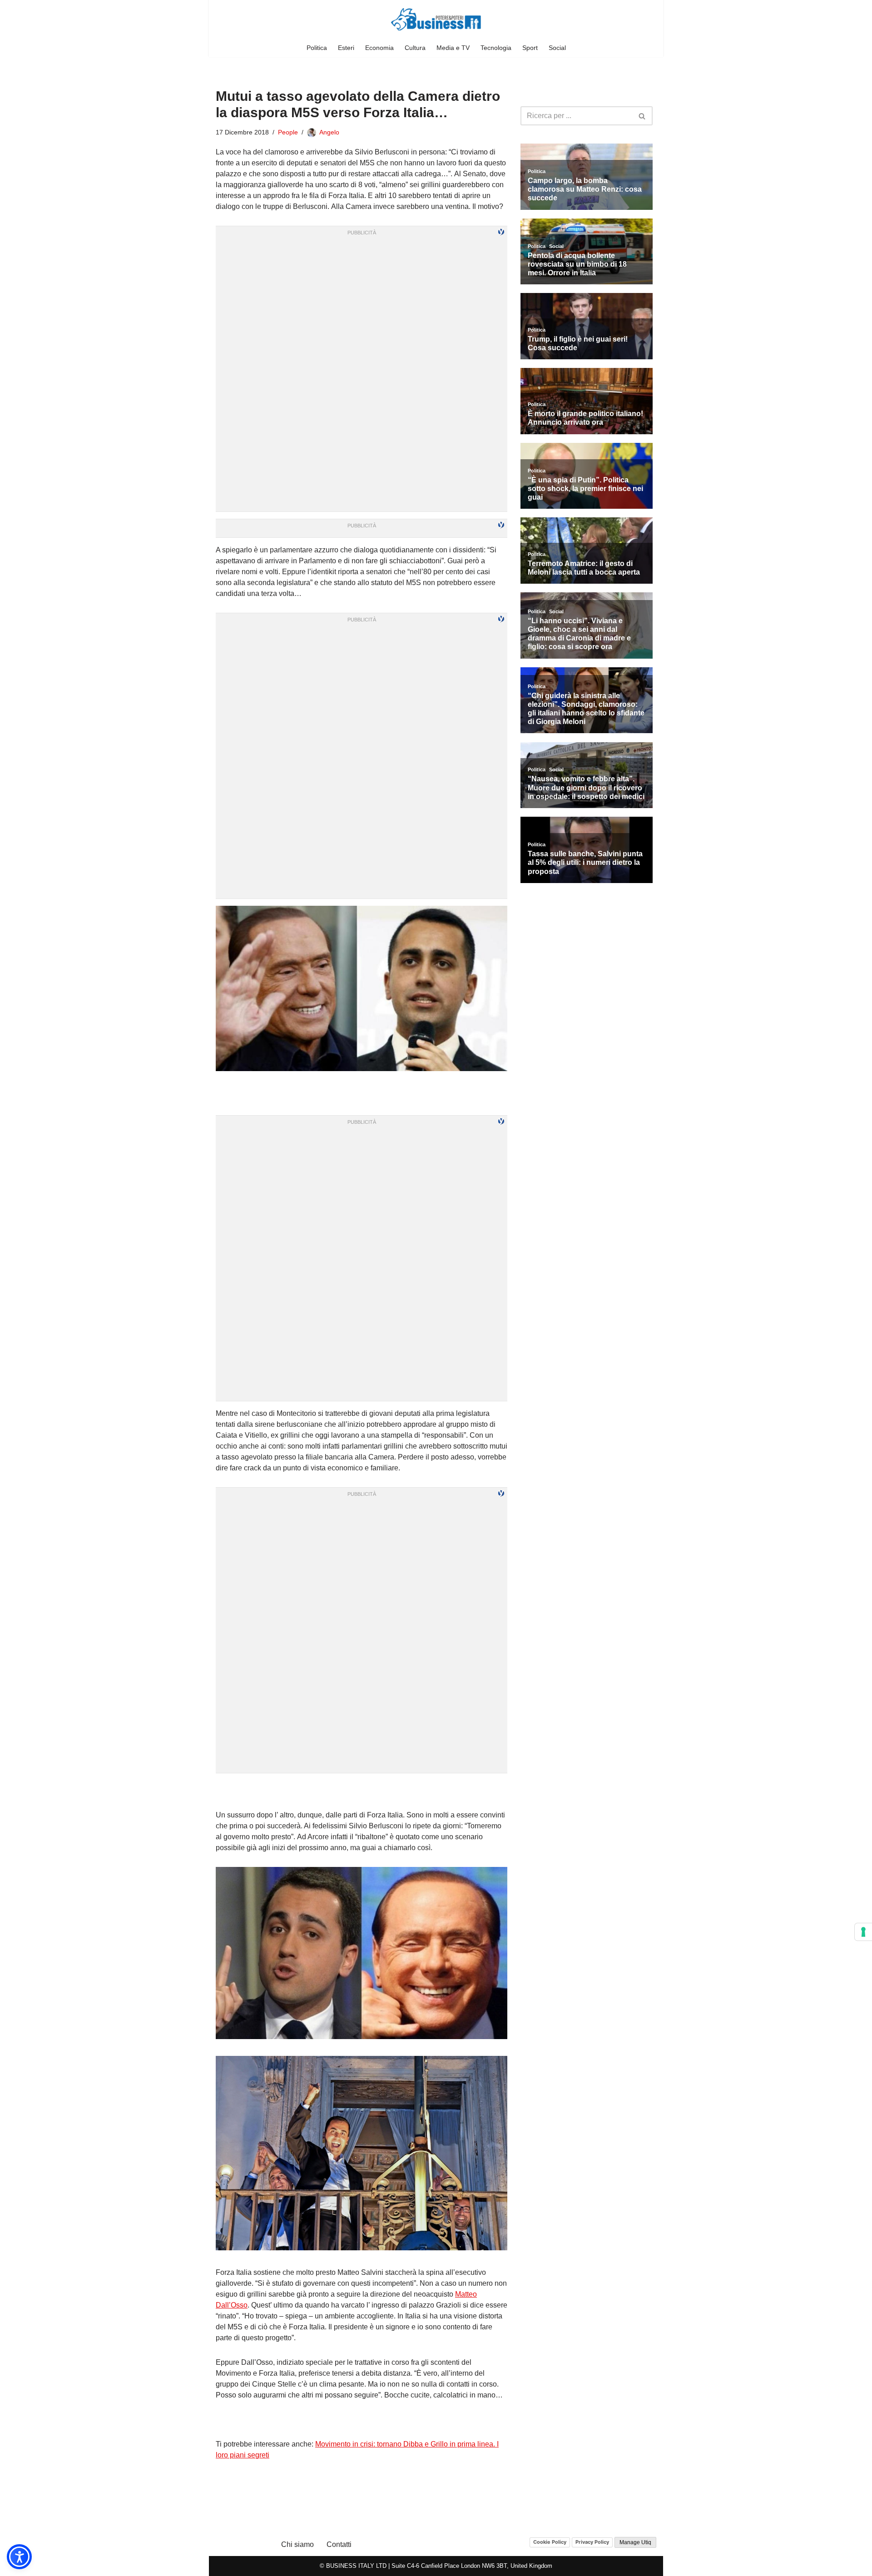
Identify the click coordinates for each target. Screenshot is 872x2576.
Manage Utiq (635, 2542)
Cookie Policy (550, 2542)
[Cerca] (642, 116)
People (288, 132)
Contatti (339, 2544)
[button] (19, 2557)
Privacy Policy (592, 2542)
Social (557, 48)
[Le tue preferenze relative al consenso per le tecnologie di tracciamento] (863, 1932)
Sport (530, 48)
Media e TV (453, 48)
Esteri (346, 48)
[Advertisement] (362, 1792)
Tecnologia (496, 48)
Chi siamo (297, 2544)
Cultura (415, 48)
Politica (317, 48)
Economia (379, 48)
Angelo (329, 132)
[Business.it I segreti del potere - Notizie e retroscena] (436, 19)
